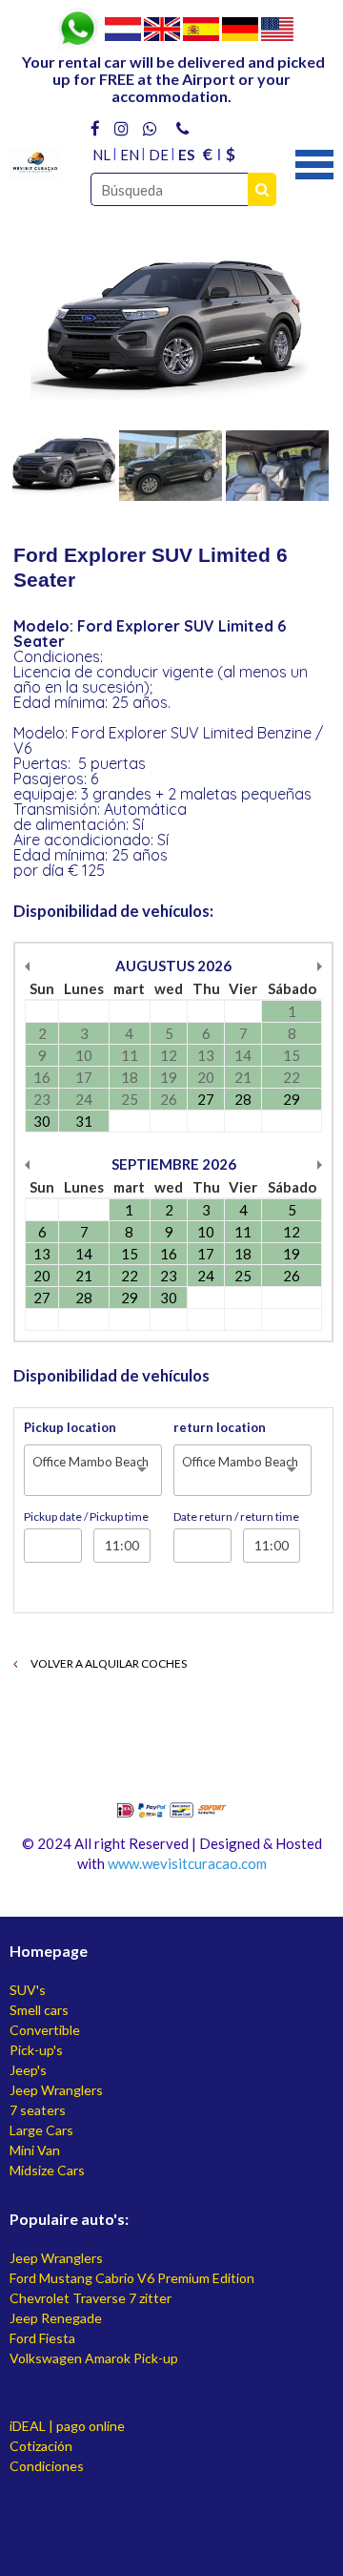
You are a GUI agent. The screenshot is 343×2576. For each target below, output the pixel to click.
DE (159, 155)
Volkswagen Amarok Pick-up (94, 2358)
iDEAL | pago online (67, 2426)
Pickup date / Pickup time (86, 1517)
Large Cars (41, 2130)
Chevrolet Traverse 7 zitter (91, 2298)
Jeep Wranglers (56, 2090)
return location (220, 1427)
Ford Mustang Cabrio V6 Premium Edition (132, 2278)
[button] (314, 162)
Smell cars (39, 2010)
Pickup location (70, 1427)
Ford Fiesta (42, 2338)
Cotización (41, 2446)
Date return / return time (236, 1517)
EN (130, 155)
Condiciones (47, 2466)
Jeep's (28, 2070)
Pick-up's (36, 2050)
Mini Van (35, 2150)
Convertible (45, 2030)
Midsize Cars (47, 2170)
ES (186, 155)
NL (101, 155)
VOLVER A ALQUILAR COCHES (108, 1663)
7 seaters (38, 2110)
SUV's (28, 1990)
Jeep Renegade (56, 2318)
